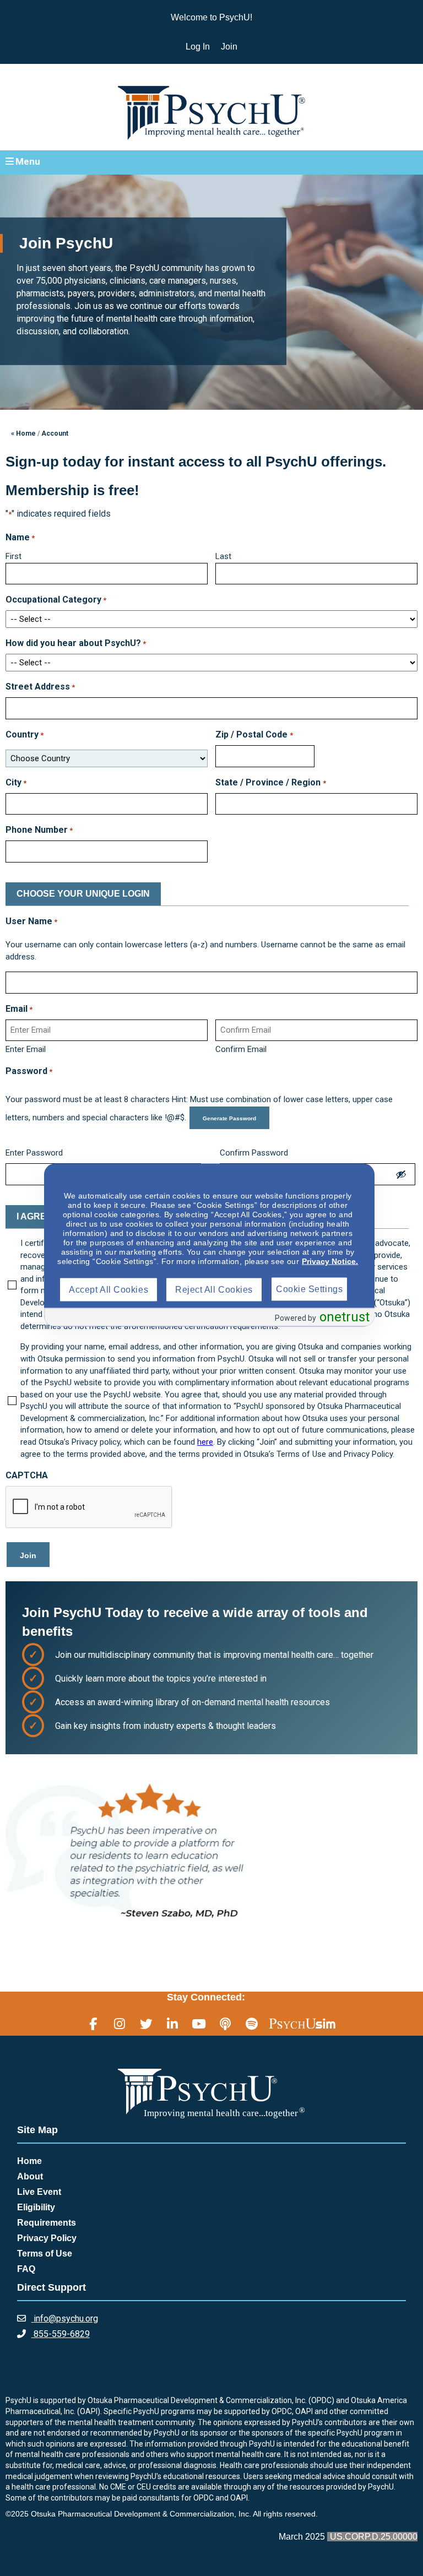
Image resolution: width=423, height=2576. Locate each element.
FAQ (26, 2269)
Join (229, 47)
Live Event (39, 2192)
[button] (211, 162)
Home (29, 2161)
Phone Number (39, 830)
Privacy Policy (47, 2238)
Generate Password (229, 1118)
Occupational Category (56, 600)
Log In (198, 47)
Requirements (47, 2223)
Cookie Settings (309, 1289)
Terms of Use (45, 2254)
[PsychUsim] (302, 2024)
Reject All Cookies (214, 1290)
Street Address (40, 687)
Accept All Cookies (109, 1290)
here (205, 1442)
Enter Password (34, 1153)
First (13, 556)
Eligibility (36, 2207)
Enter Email (26, 1049)
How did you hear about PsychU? (76, 643)
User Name (31, 921)
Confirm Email (241, 1049)
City (16, 782)
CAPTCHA (27, 1475)
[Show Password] (401, 1174)
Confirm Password (254, 1153)
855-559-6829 (61, 2334)
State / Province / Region (270, 782)
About (30, 2176)
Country (25, 734)
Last (223, 556)
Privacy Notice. (330, 1261)
